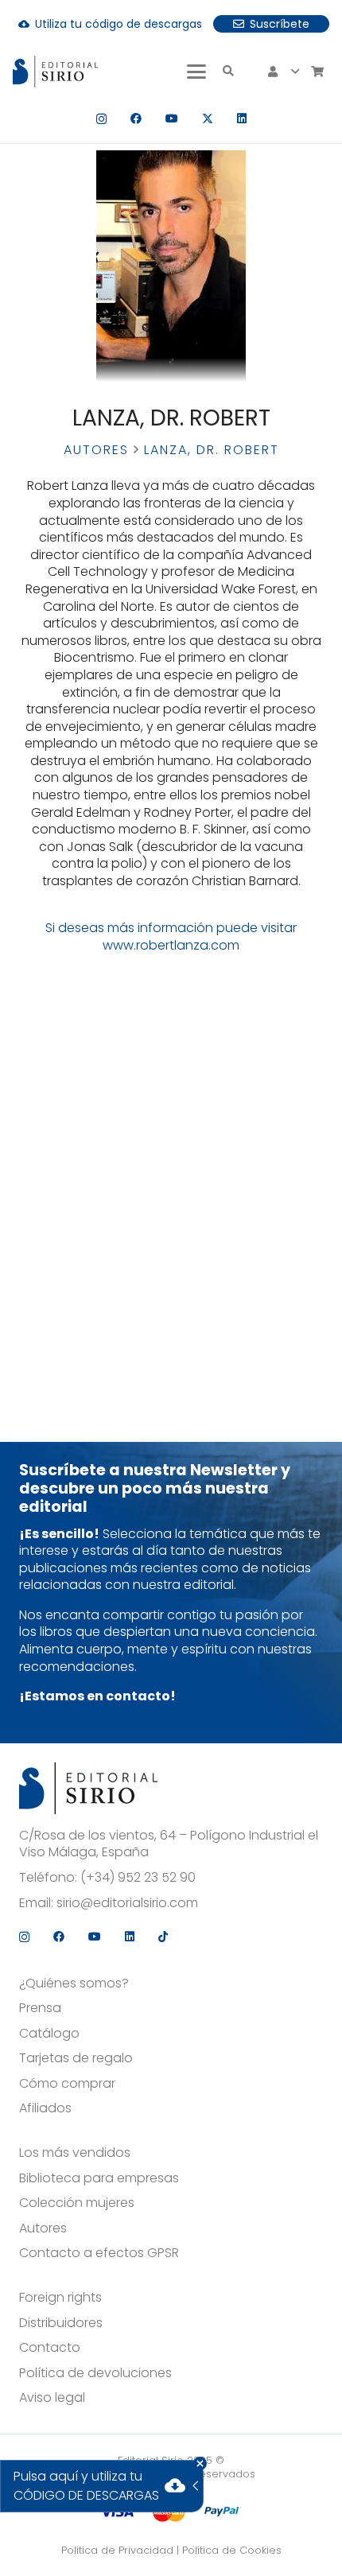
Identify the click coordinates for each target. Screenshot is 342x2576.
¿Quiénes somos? (74, 1983)
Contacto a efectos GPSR (99, 2253)
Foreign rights (60, 2298)
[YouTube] (172, 119)
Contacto (50, 2348)
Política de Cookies (232, 2550)
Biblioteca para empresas (99, 2178)
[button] (196, 72)
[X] (208, 119)
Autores (96, 450)
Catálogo (49, 2034)
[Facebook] (136, 119)
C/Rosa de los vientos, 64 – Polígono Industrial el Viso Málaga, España (169, 1844)
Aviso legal (52, 2398)
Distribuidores (61, 2323)
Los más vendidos (75, 2153)
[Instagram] (101, 119)
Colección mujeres (77, 2203)
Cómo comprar (67, 2084)
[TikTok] (163, 1937)
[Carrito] (317, 72)
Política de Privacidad (117, 2550)
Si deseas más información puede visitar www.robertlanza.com (171, 936)
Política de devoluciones (95, 2373)
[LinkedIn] (242, 119)
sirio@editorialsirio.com (127, 1903)
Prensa (40, 2008)
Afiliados (45, 2108)
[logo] (55, 72)
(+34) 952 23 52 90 (138, 1878)
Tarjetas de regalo (76, 2058)
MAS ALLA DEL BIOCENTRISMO (257, 980)
